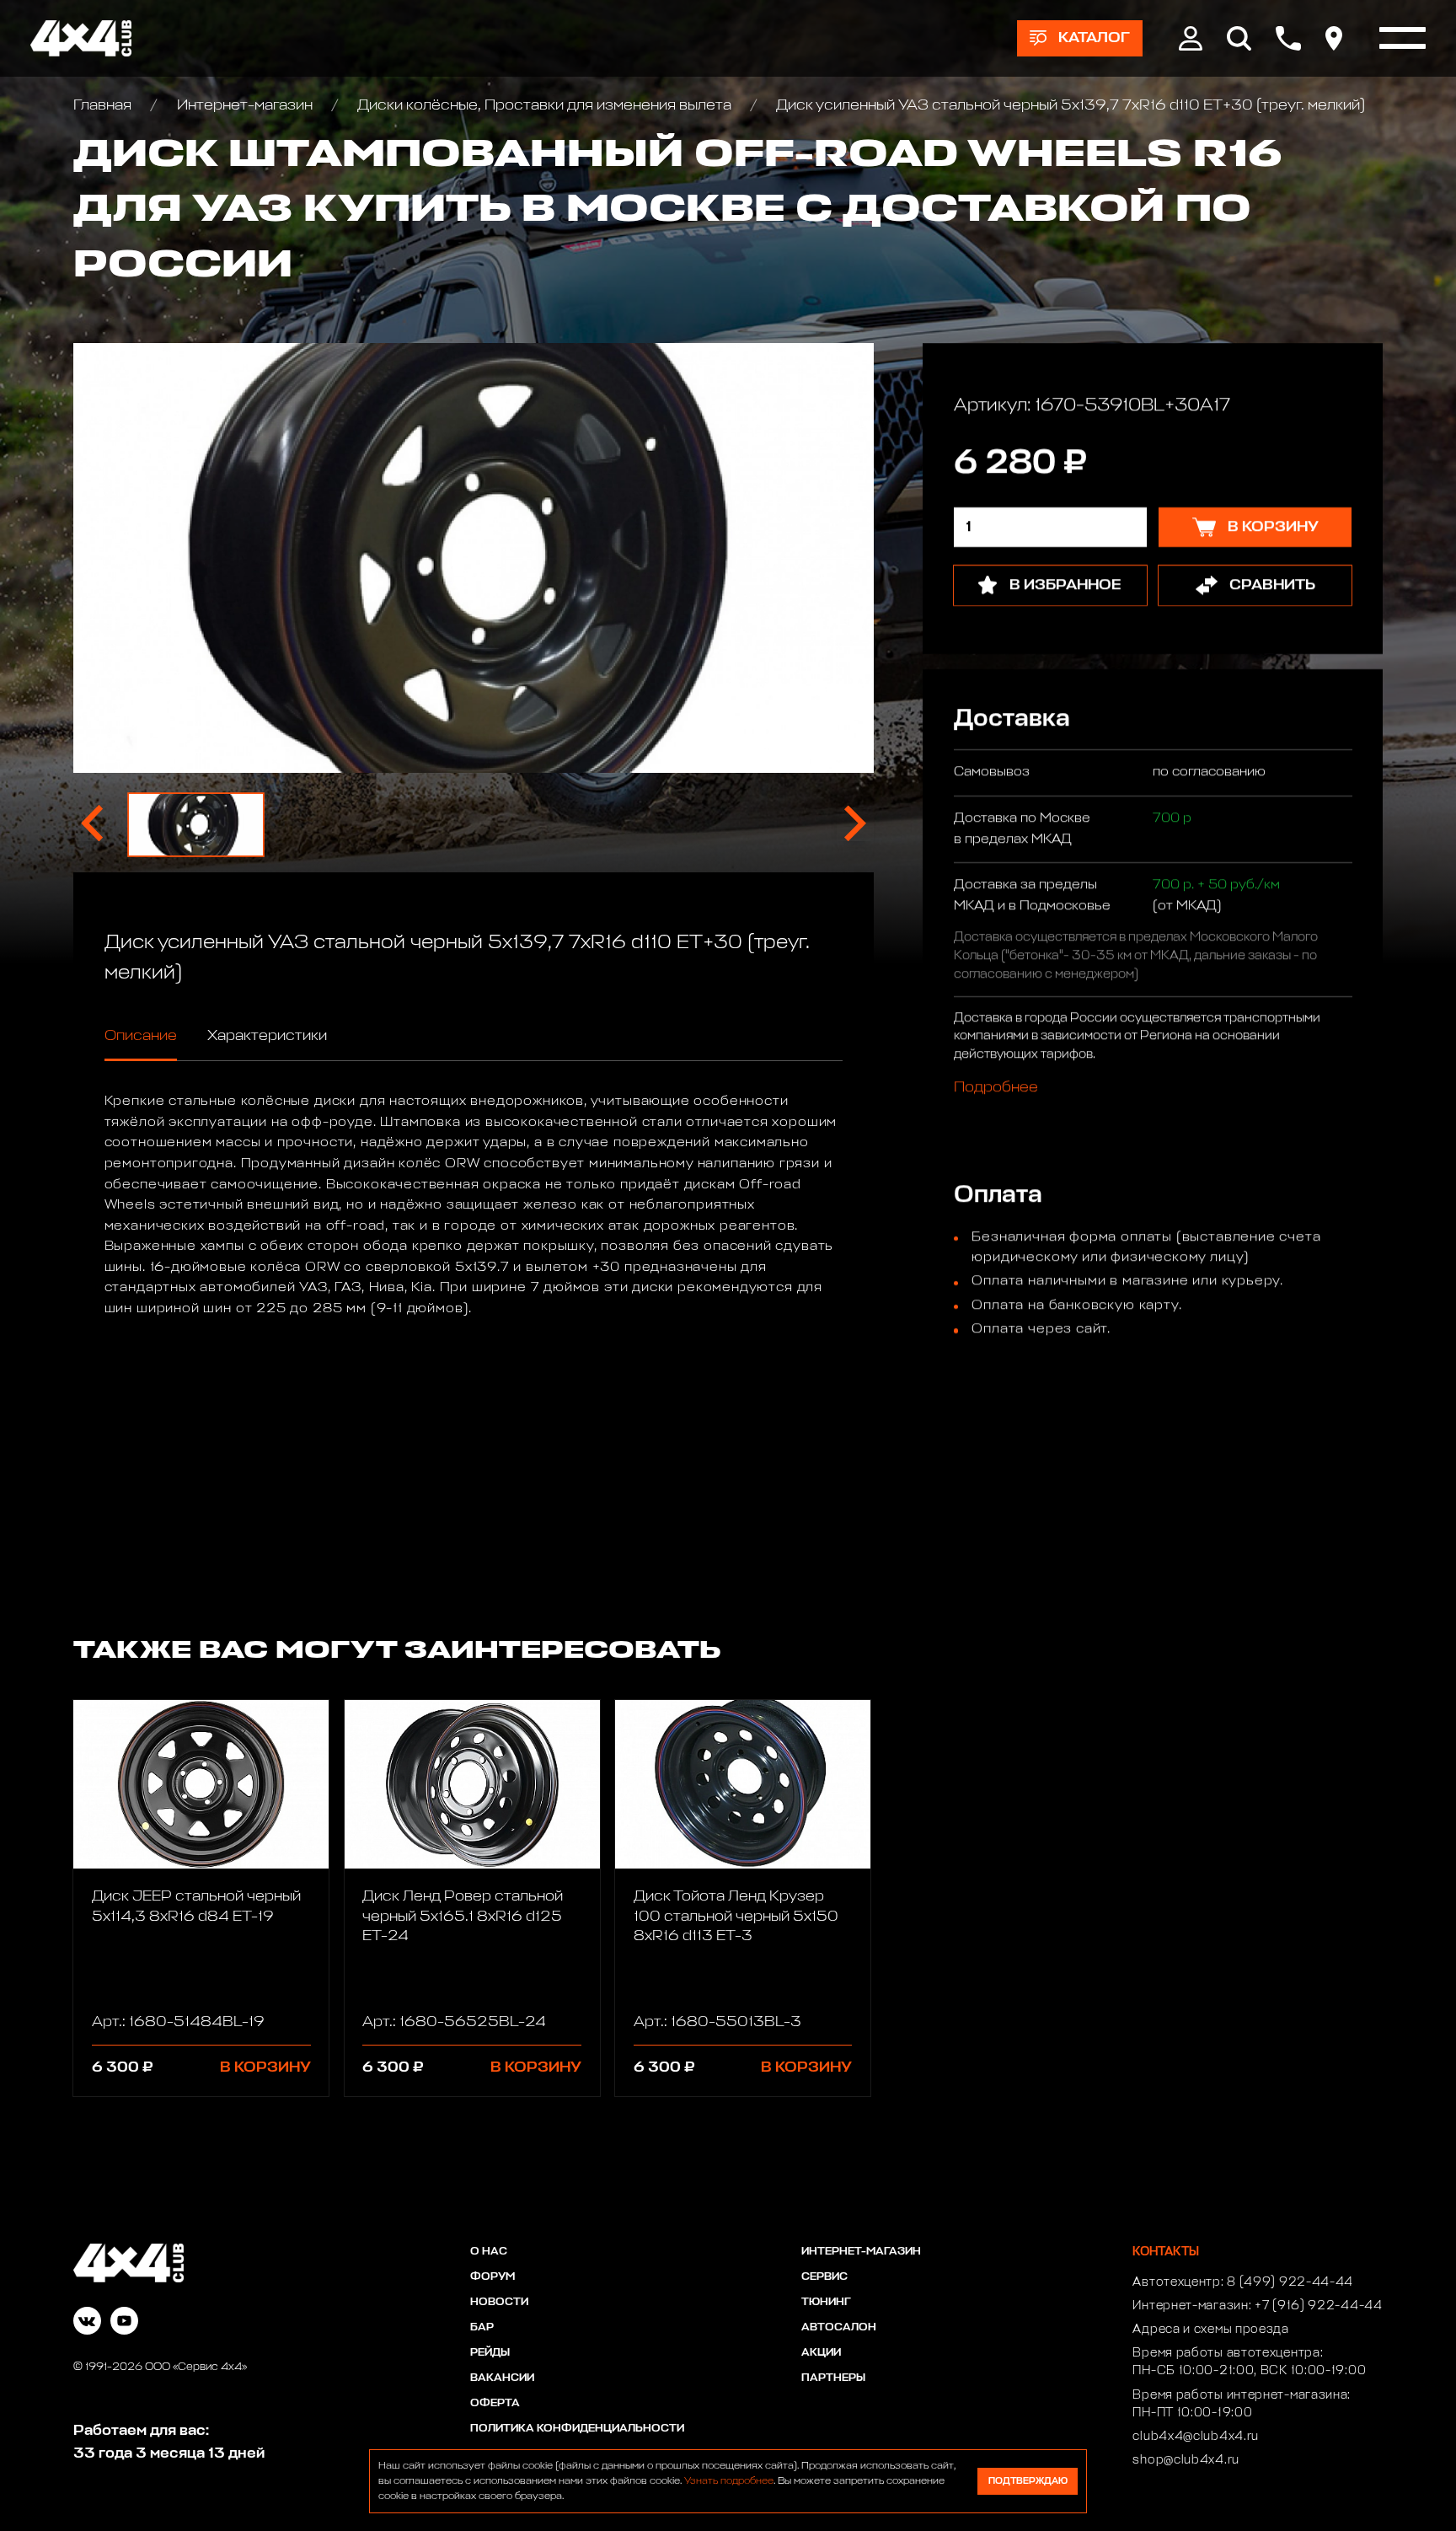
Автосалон (839, 2327)
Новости (499, 2302)
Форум (492, 2277)
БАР (482, 2327)
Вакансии (502, 2378)
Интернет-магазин (244, 105)
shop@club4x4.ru (1186, 2460)
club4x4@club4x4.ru (1196, 2437)
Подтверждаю (1028, 2481)
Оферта (495, 2403)
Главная (104, 105)
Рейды (490, 2353)
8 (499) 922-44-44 (1290, 2282)
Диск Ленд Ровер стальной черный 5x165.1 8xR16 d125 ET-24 (463, 1916)
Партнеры (833, 2378)
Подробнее (995, 1088)
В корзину (265, 2067)
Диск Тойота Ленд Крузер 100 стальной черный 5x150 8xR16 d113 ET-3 (736, 1916)
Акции (821, 2353)
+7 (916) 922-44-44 (1319, 2306)
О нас (489, 2252)
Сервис (824, 2277)
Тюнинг (826, 2302)
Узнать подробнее (729, 2481)
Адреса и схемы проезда (1210, 2330)
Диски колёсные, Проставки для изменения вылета (544, 105)
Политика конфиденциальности (577, 2429)
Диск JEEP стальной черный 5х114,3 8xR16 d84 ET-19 (196, 1906)
